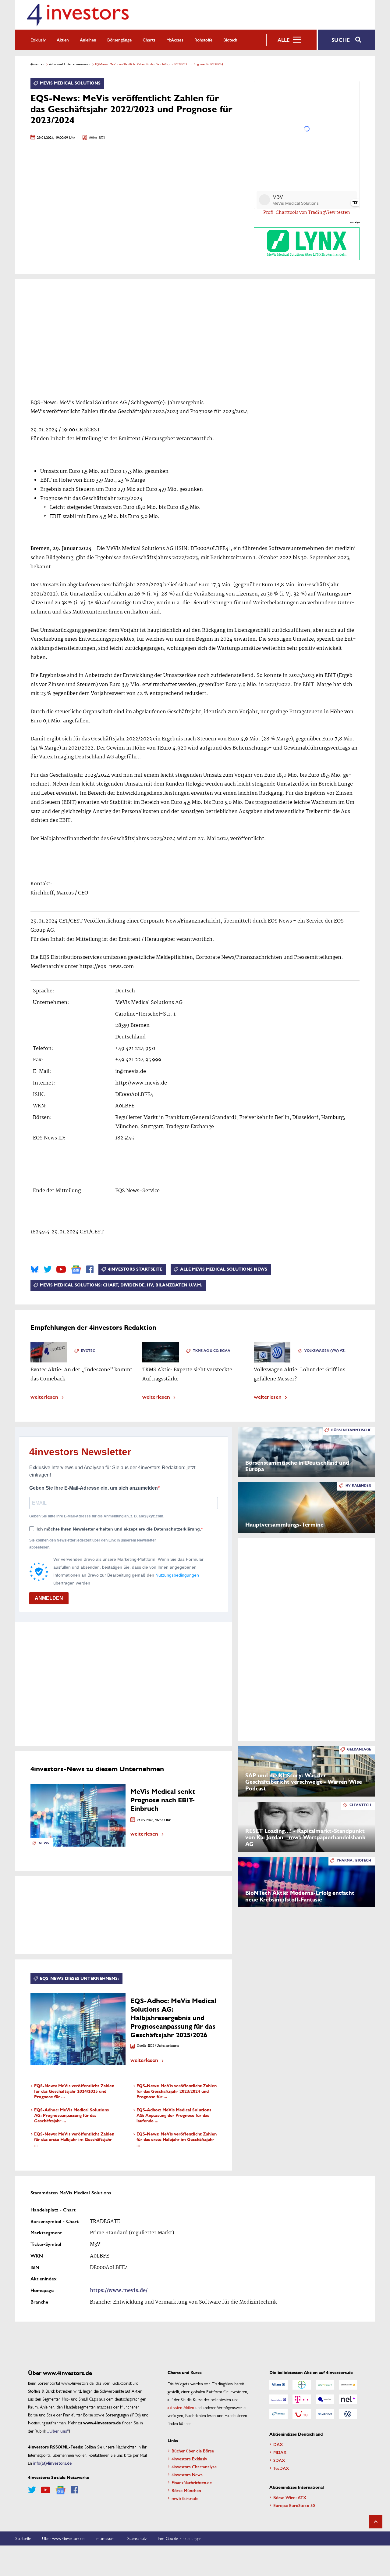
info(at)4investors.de (52, 2463)
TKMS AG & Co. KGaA (212, 1351)
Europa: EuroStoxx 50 (294, 2505)
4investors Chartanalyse (194, 2466)
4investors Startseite (135, 1269)
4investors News (187, 2474)
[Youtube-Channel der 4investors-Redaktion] (61, 1269)
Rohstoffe (203, 40)
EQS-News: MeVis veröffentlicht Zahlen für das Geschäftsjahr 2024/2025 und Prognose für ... (74, 2091)
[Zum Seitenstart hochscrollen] (376, 2522)
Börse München (186, 2490)
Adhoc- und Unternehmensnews (69, 64)
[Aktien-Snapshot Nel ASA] (348, 2399)
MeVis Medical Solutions (70, 83)
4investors (37, 64)
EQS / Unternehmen (163, 2046)
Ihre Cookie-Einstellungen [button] (180, 2538)
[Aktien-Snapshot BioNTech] (325, 2385)
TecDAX (281, 2468)
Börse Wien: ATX (290, 2497)
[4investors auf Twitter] (48, 1269)
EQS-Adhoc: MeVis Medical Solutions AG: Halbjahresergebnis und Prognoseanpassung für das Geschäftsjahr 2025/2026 (173, 2018)
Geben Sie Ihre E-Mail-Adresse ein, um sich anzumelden (94, 1488)
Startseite (23, 2538)
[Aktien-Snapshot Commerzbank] (348, 2385)
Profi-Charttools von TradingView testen (307, 213)
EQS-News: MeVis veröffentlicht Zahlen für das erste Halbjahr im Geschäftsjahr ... (74, 2140)
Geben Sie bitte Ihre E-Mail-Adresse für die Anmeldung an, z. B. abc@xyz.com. (97, 1516)
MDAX (280, 2452)
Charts (149, 40)
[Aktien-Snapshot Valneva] (325, 2414)
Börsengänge (119, 40)
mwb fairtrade (185, 2498)
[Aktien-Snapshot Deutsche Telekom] (302, 2399)
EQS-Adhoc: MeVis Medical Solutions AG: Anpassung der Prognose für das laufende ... (174, 2115)
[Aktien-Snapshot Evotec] (325, 2399)
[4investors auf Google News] (76, 1270)
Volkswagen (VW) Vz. (325, 1351)
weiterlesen (44, 1396)
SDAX (279, 2460)
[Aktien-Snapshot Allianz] (278, 2385)
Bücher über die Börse (193, 2451)
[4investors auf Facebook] (90, 1269)
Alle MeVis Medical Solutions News (224, 1269)
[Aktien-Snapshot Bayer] (302, 2385)
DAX (278, 2444)
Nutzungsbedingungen (177, 1575)
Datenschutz (136, 2538)
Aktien (63, 40)
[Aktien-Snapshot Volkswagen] (348, 2414)
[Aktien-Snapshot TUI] (302, 2414)
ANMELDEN (49, 1598)
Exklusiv (38, 40)
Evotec (88, 1351)
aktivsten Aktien (181, 2407)
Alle (284, 40)
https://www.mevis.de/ (119, 2291)
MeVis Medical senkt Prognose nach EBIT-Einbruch (163, 1800)
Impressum (105, 2538)
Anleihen (88, 40)
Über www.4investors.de (63, 2538)
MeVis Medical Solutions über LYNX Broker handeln (307, 255)
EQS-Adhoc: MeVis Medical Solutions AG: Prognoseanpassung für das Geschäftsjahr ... (71, 2115)
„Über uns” (58, 2431)
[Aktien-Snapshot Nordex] (278, 2414)
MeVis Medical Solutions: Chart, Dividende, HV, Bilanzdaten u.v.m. (121, 1285)
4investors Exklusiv (189, 2459)
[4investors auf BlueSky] (35, 1269)
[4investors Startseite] (78, 15)
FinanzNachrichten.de (192, 2482)
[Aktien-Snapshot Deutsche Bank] (278, 2399)
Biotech (230, 40)
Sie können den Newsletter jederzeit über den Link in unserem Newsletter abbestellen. (93, 1544)
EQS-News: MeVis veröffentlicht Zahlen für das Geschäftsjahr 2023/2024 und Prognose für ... (177, 2091)
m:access (175, 40)
